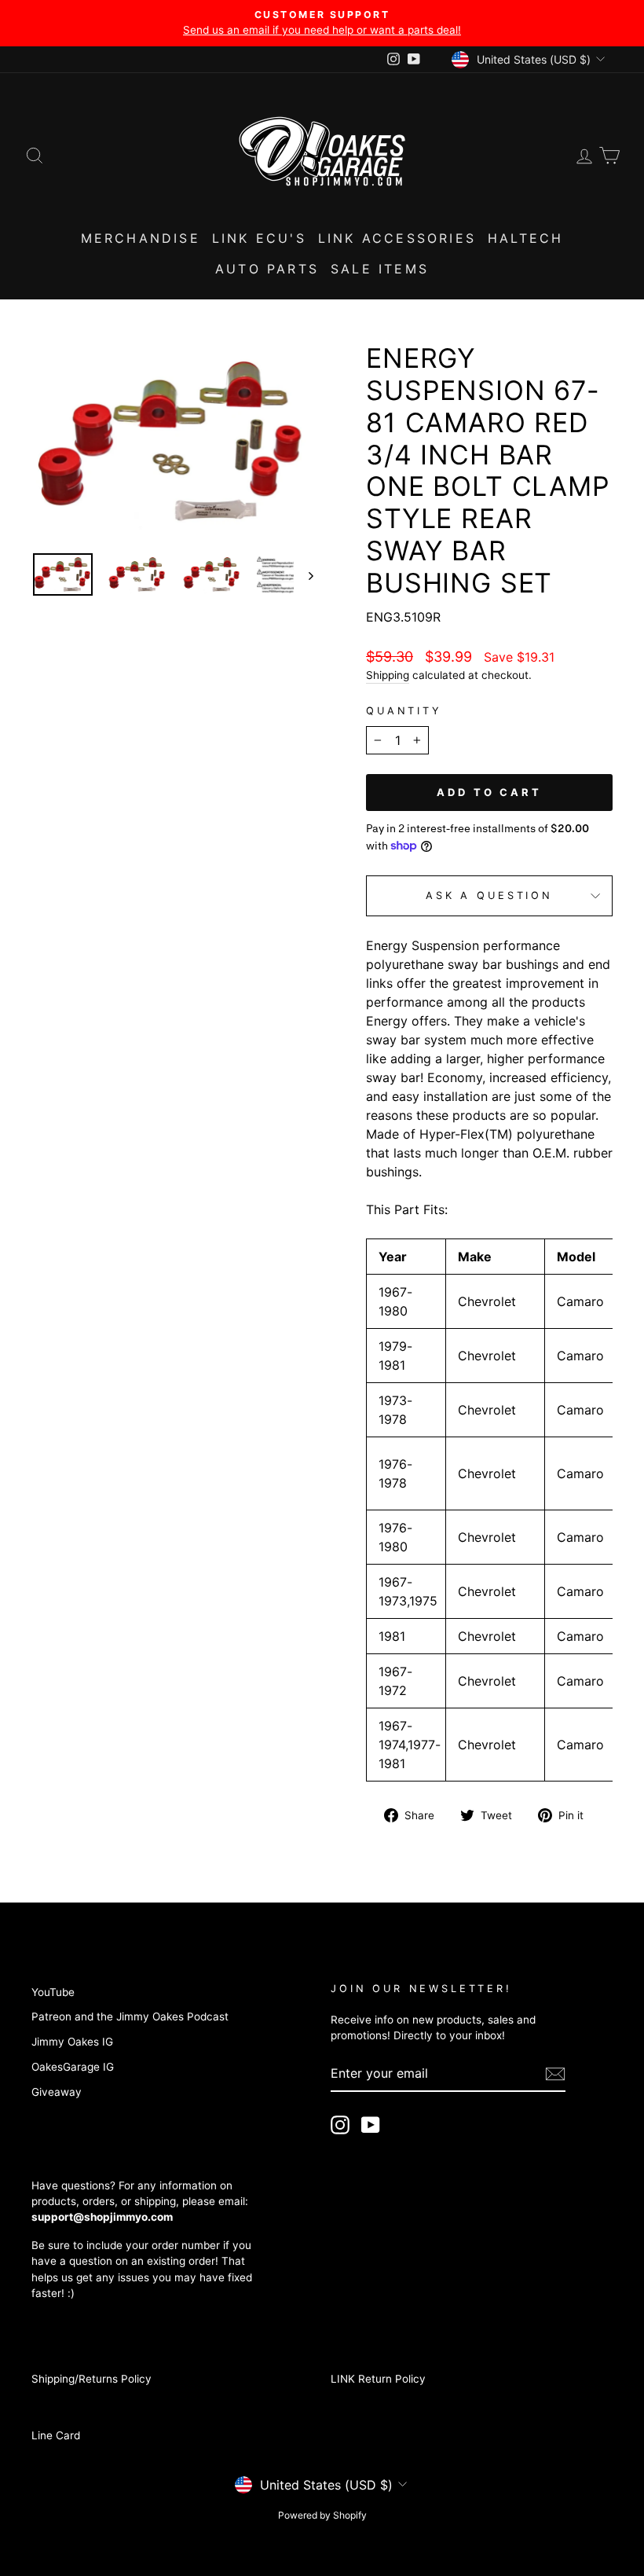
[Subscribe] (555, 2074)
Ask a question (489, 895)
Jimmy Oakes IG (72, 2042)
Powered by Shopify (322, 2515)
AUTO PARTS (267, 269)
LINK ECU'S (259, 238)
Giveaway (57, 2092)
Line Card (56, 2435)
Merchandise (141, 238)
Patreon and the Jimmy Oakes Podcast (130, 2016)
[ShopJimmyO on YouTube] (371, 2125)
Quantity (404, 711)
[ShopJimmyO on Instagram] (340, 2125)
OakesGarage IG (73, 2067)
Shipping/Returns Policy (91, 2379)
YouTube (53, 1992)
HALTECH (525, 238)
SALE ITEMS (380, 269)
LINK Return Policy (378, 2379)
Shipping (388, 675)
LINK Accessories (397, 238)
